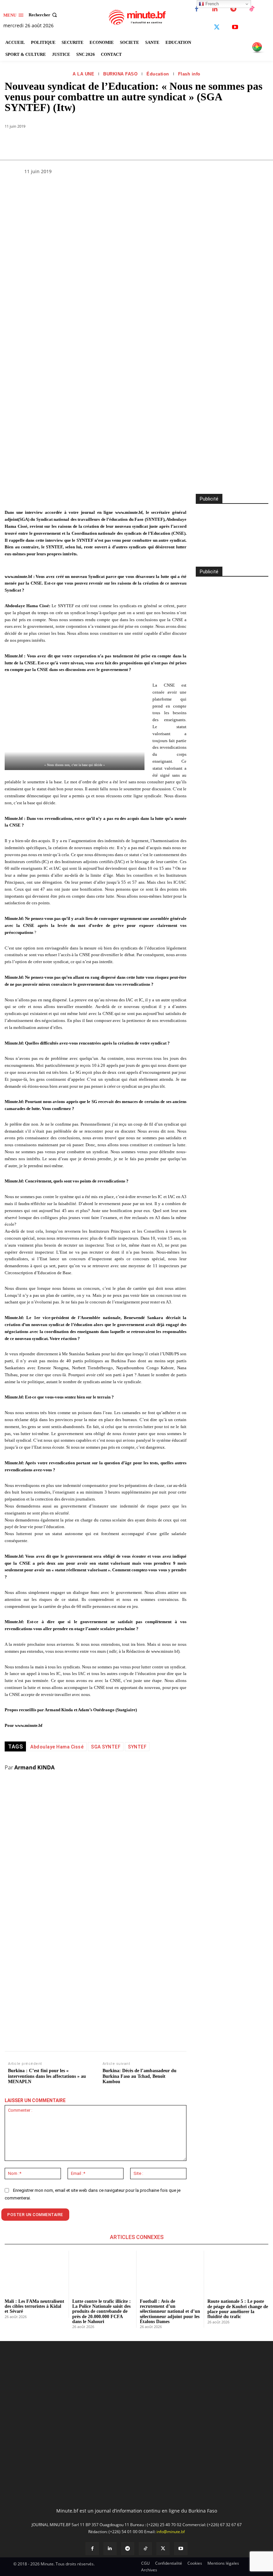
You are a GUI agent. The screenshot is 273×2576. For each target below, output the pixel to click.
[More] (149, 143)
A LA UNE (83, 74)
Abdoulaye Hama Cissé (57, 1747)
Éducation (158, 74)
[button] (43, 15)
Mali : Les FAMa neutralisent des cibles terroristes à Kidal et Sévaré (34, 2306)
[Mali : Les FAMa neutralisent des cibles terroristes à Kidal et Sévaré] (35, 2272)
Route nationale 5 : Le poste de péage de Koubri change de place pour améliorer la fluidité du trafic (238, 2309)
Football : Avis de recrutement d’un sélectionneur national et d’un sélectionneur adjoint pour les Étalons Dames (170, 2312)
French (211, 4)
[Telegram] (233, 9)
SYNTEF (137, 1747)
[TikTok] (252, 9)
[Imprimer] (134, 143)
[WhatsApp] (88, 143)
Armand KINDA (34, 1767)
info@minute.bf (171, 2532)
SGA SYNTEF (106, 1747)
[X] (217, 27)
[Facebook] (197, 9)
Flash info (189, 74)
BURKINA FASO (120, 74)
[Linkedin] (215, 9)
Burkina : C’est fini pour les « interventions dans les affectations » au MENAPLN (47, 2076)
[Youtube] (235, 27)
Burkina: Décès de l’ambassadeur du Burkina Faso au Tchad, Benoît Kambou (139, 2076)
